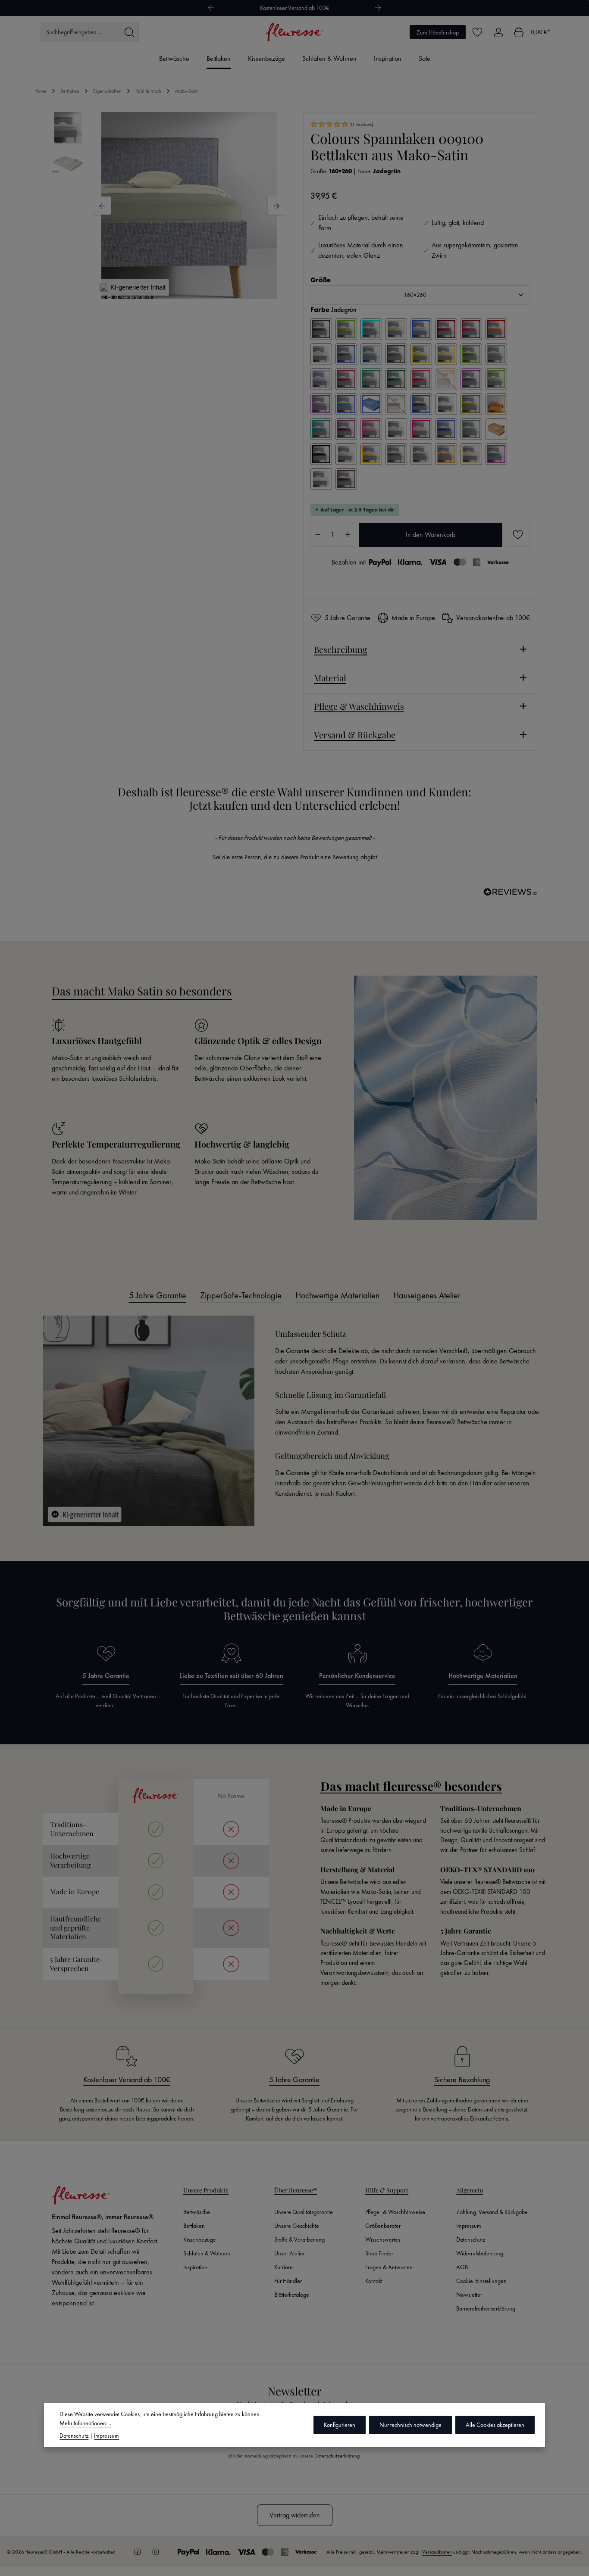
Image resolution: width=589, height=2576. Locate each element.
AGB (462, 2267)
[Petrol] (321, 429)
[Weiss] (321, 479)
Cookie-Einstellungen (481, 2281)
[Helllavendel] (321, 379)
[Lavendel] (471, 379)
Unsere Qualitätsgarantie (304, 2212)
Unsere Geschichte (297, 2226)
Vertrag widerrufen (295, 2515)
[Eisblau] (371, 354)
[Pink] (371, 429)
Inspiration (195, 2267)
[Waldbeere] (496, 454)
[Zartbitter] (346, 479)
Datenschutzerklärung (337, 2456)
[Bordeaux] (446, 329)
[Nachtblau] (421, 404)
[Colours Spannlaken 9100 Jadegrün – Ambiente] (189, 206)
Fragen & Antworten (389, 2267)
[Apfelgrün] (346, 329)
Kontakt (374, 2281)
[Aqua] (371, 329)
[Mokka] (396, 404)
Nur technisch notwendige (410, 2425)
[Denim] (346, 354)
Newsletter (469, 2295)
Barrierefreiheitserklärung (486, 2308)
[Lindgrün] (496, 379)
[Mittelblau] (371, 404)
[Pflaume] (346, 429)
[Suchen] (129, 32)
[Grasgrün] (471, 354)
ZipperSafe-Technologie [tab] (241, 1295)
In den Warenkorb (431, 535)
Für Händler (288, 2281)
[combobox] (80, 32)
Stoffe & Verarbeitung (299, 2239)
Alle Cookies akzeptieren (495, 2425)
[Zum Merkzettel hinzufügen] (518, 535)
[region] (169, 206)
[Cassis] (471, 329)
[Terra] (446, 454)
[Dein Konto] (498, 32)
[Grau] (496, 354)
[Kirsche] (421, 379)
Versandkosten (437, 2552)
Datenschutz (471, 2239)
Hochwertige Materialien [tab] (337, 1295)
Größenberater (383, 2226)
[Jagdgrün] (396, 379)
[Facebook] (138, 2552)
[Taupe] (421, 454)
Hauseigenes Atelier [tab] (427, 1295)
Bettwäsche (197, 2212)
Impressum (469, 2226)
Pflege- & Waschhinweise (395, 2212)
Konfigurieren (340, 2425)
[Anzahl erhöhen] (348, 535)
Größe (321, 280)
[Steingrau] (396, 454)
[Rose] (421, 429)
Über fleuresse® (296, 2190)
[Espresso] (396, 354)
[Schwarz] (321, 454)
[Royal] (446, 429)
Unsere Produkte (206, 2190)
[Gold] (446, 354)
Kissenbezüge (200, 2239)
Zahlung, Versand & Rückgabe (492, 2212)
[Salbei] (471, 429)
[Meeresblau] (346, 404)
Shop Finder (379, 2253)
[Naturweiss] (446, 404)
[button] (420, 125)
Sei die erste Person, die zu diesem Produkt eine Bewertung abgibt (295, 857)
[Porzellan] (396, 429)
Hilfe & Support (387, 2190)
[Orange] (496, 404)
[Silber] (346, 454)
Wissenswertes (383, 2239)
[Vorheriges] (211, 8)
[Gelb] (421, 354)
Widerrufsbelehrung (480, 2253)
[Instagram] (156, 2552)
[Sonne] (371, 454)
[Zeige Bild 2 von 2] (195, 287)
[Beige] (396, 329)
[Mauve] (321, 404)
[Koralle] (446, 379)
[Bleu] (421, 329)
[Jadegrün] (371, 379)
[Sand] (496, 429)
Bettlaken (194, 2226)
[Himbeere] (346, 379)
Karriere (284, 2267)
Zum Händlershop (438, 32)
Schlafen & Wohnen (207, 2253)
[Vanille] (471, 454)
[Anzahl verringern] (318, 535)
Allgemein (470, 2190)
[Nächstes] (378, 8)
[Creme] (321, 354)
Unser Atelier (290, 2253)
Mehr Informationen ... (85, 2423)
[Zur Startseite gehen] (295, 32)
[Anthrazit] (321, 329)
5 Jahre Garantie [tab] (158, 1295)
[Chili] (496, 329)
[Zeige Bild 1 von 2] (184, 287)
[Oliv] (471, 404)
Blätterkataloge (292, 2295)
